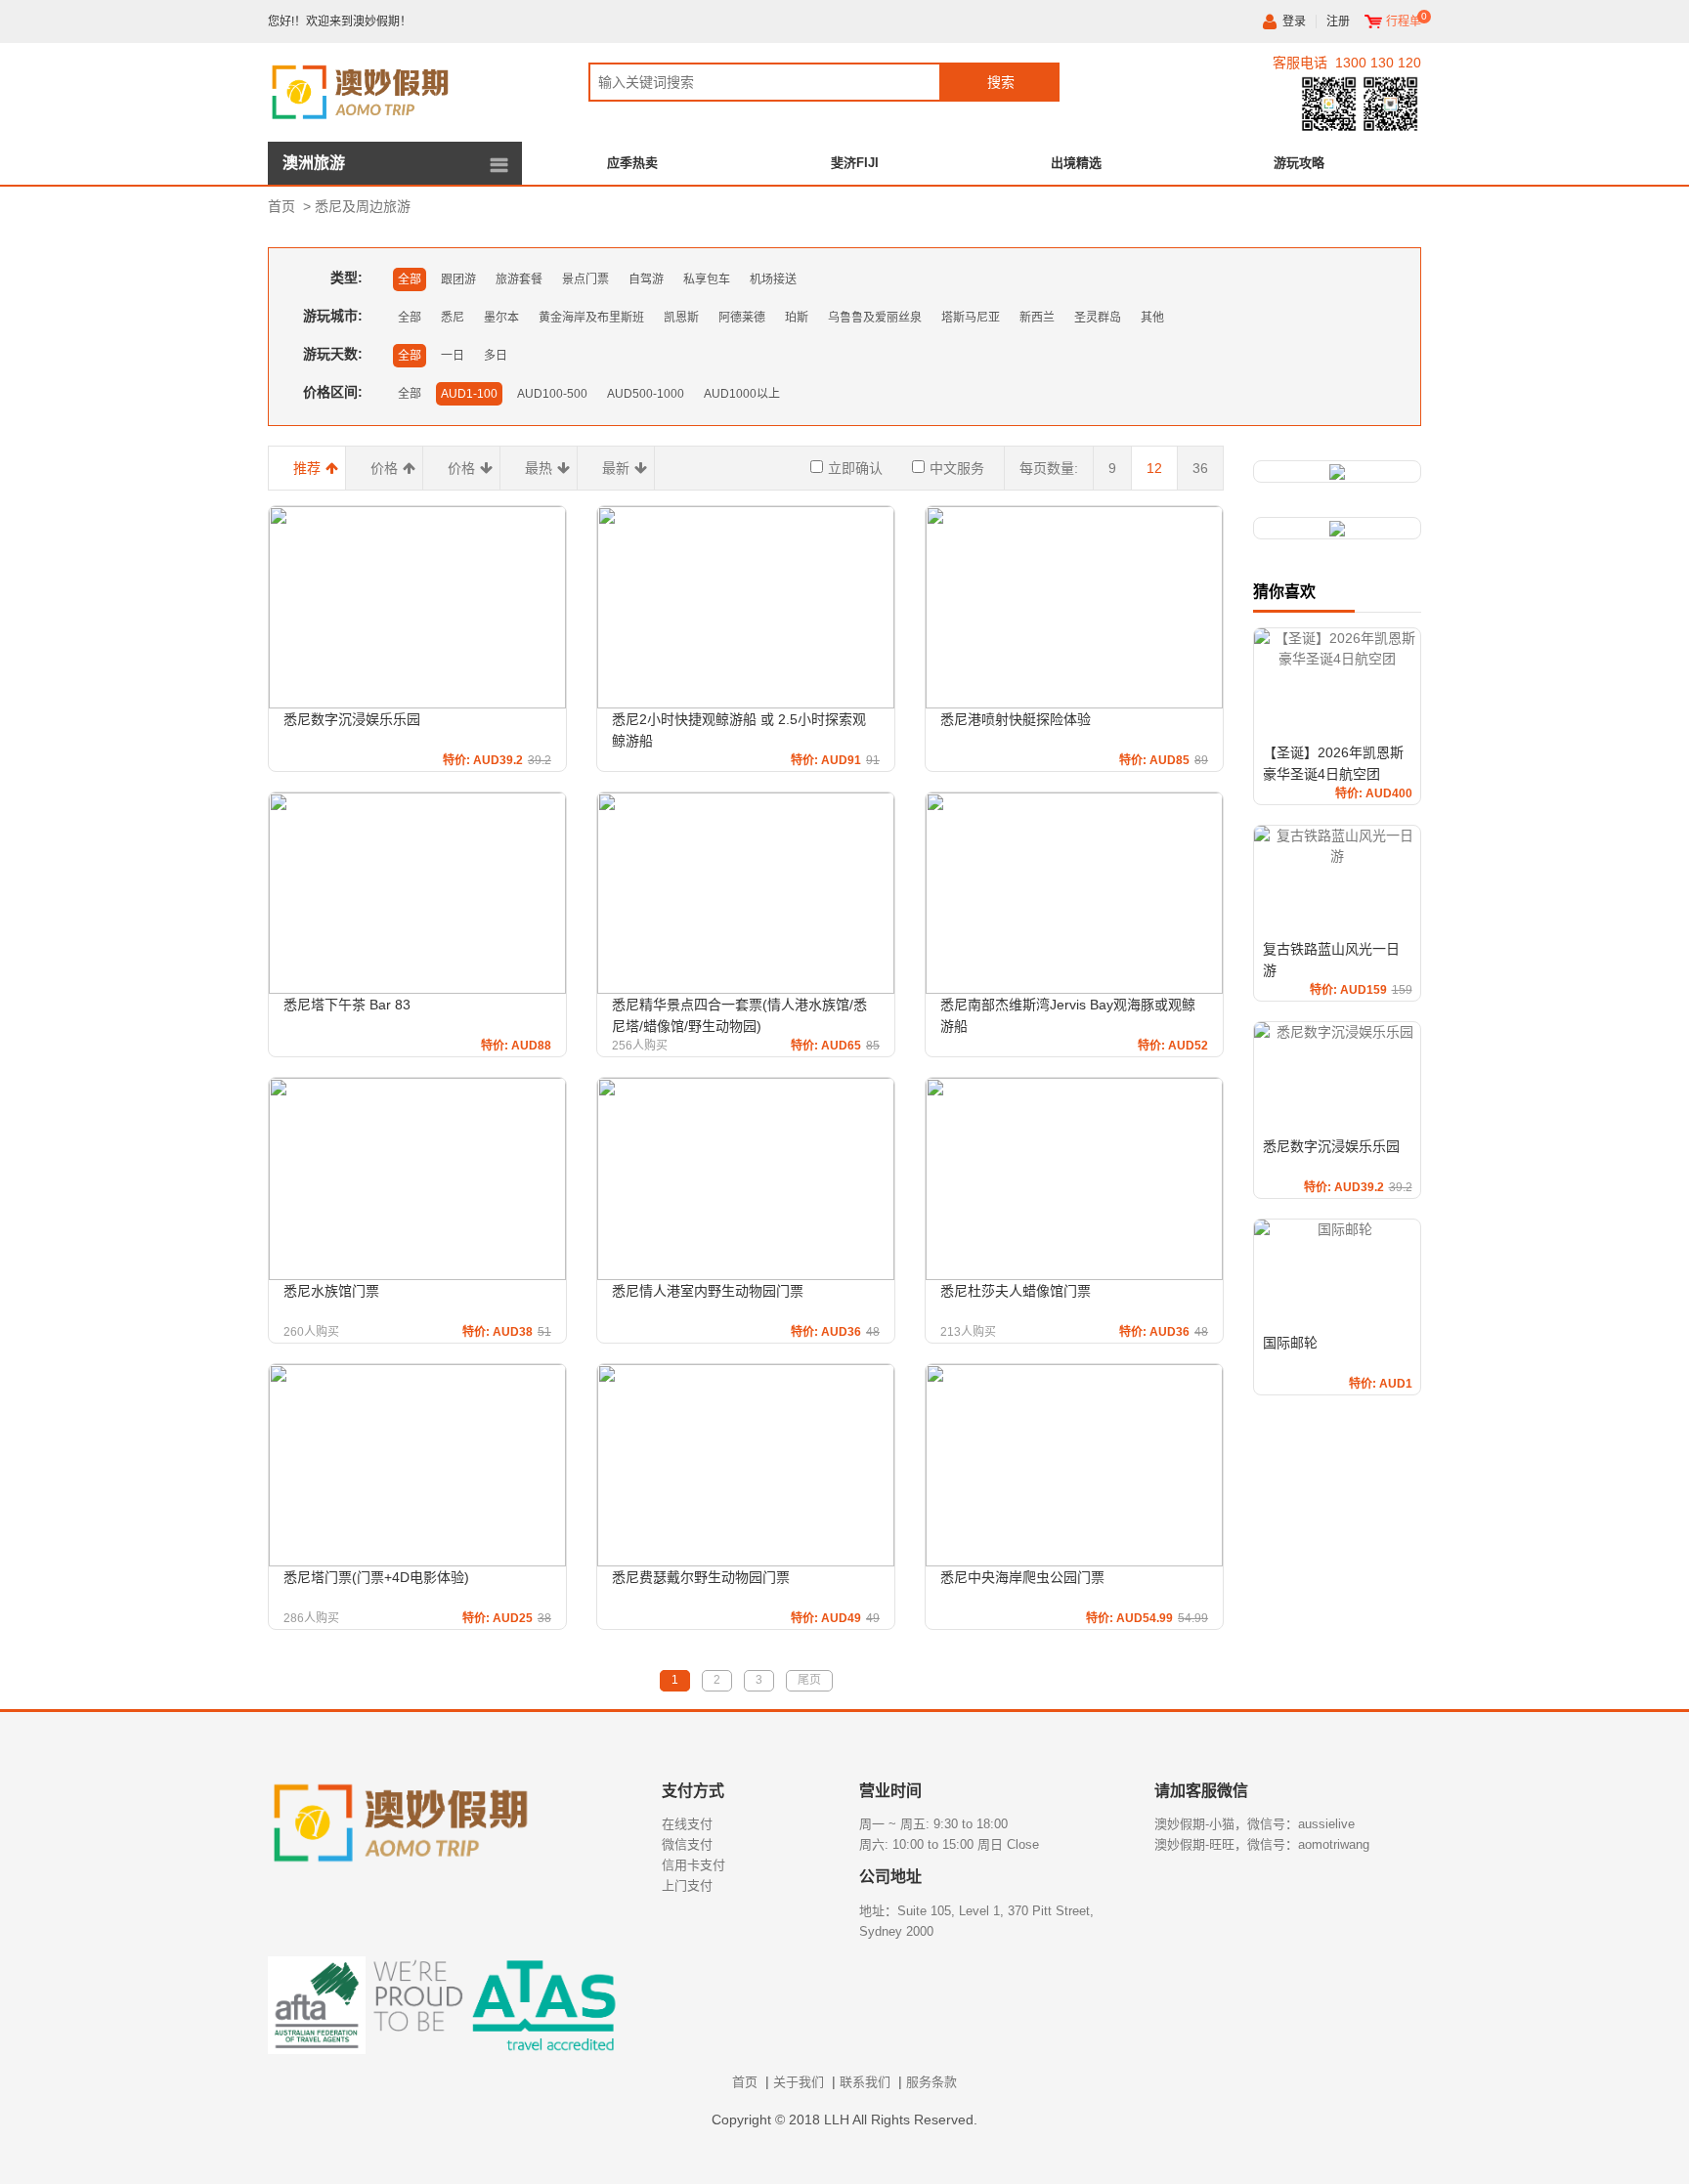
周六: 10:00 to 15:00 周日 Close (949, 1844)
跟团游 (458, 279)
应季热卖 (632, 163)
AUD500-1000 (646, 394)
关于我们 (799, 2082)
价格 (384, 468)
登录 (1294, 21)
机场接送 (773, 279)
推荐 (307, 468)
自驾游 (646, 279)
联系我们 (865, 2082)
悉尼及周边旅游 (363, 206)
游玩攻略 (1299, 163)
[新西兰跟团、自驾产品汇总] (1337, 471)
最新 (616, 468)
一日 (453, 356)
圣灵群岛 (1098, 318)
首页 (281, 206)
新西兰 (1037, 318)
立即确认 (855, 468)
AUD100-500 (552, 394)
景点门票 (585, 279)
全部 (410, 279)
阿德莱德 (742, 318)
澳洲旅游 (314, 163)
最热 (539, 468)
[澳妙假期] (395, 89)
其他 (1152, 318)
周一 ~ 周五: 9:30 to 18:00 (933, 1824)
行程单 (1404, 21)
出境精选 (1076, 163)
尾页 (809, 1680)
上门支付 (687, 1885)
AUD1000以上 (742, 394)
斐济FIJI (855, 163)
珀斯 (797, 318)
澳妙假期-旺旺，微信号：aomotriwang (1262, 1844)
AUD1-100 (469, 394)
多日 (496, 356)
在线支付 (687, 1824)
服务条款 (931, 2082)
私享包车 (707, 279)
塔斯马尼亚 (971, 318)
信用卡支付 (693, 1865)
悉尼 (453, 318)
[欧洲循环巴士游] (1337, 528)
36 (1200, 468)
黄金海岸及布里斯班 (591, 318)
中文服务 (957, 468)
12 (1154, 468)
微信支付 (687, 1844)
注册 (1338, 21)
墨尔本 (501, 318)
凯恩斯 (681, 318)
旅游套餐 (519, 279)
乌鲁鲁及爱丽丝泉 (875, 318)
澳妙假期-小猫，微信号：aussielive (1255, 1824)
